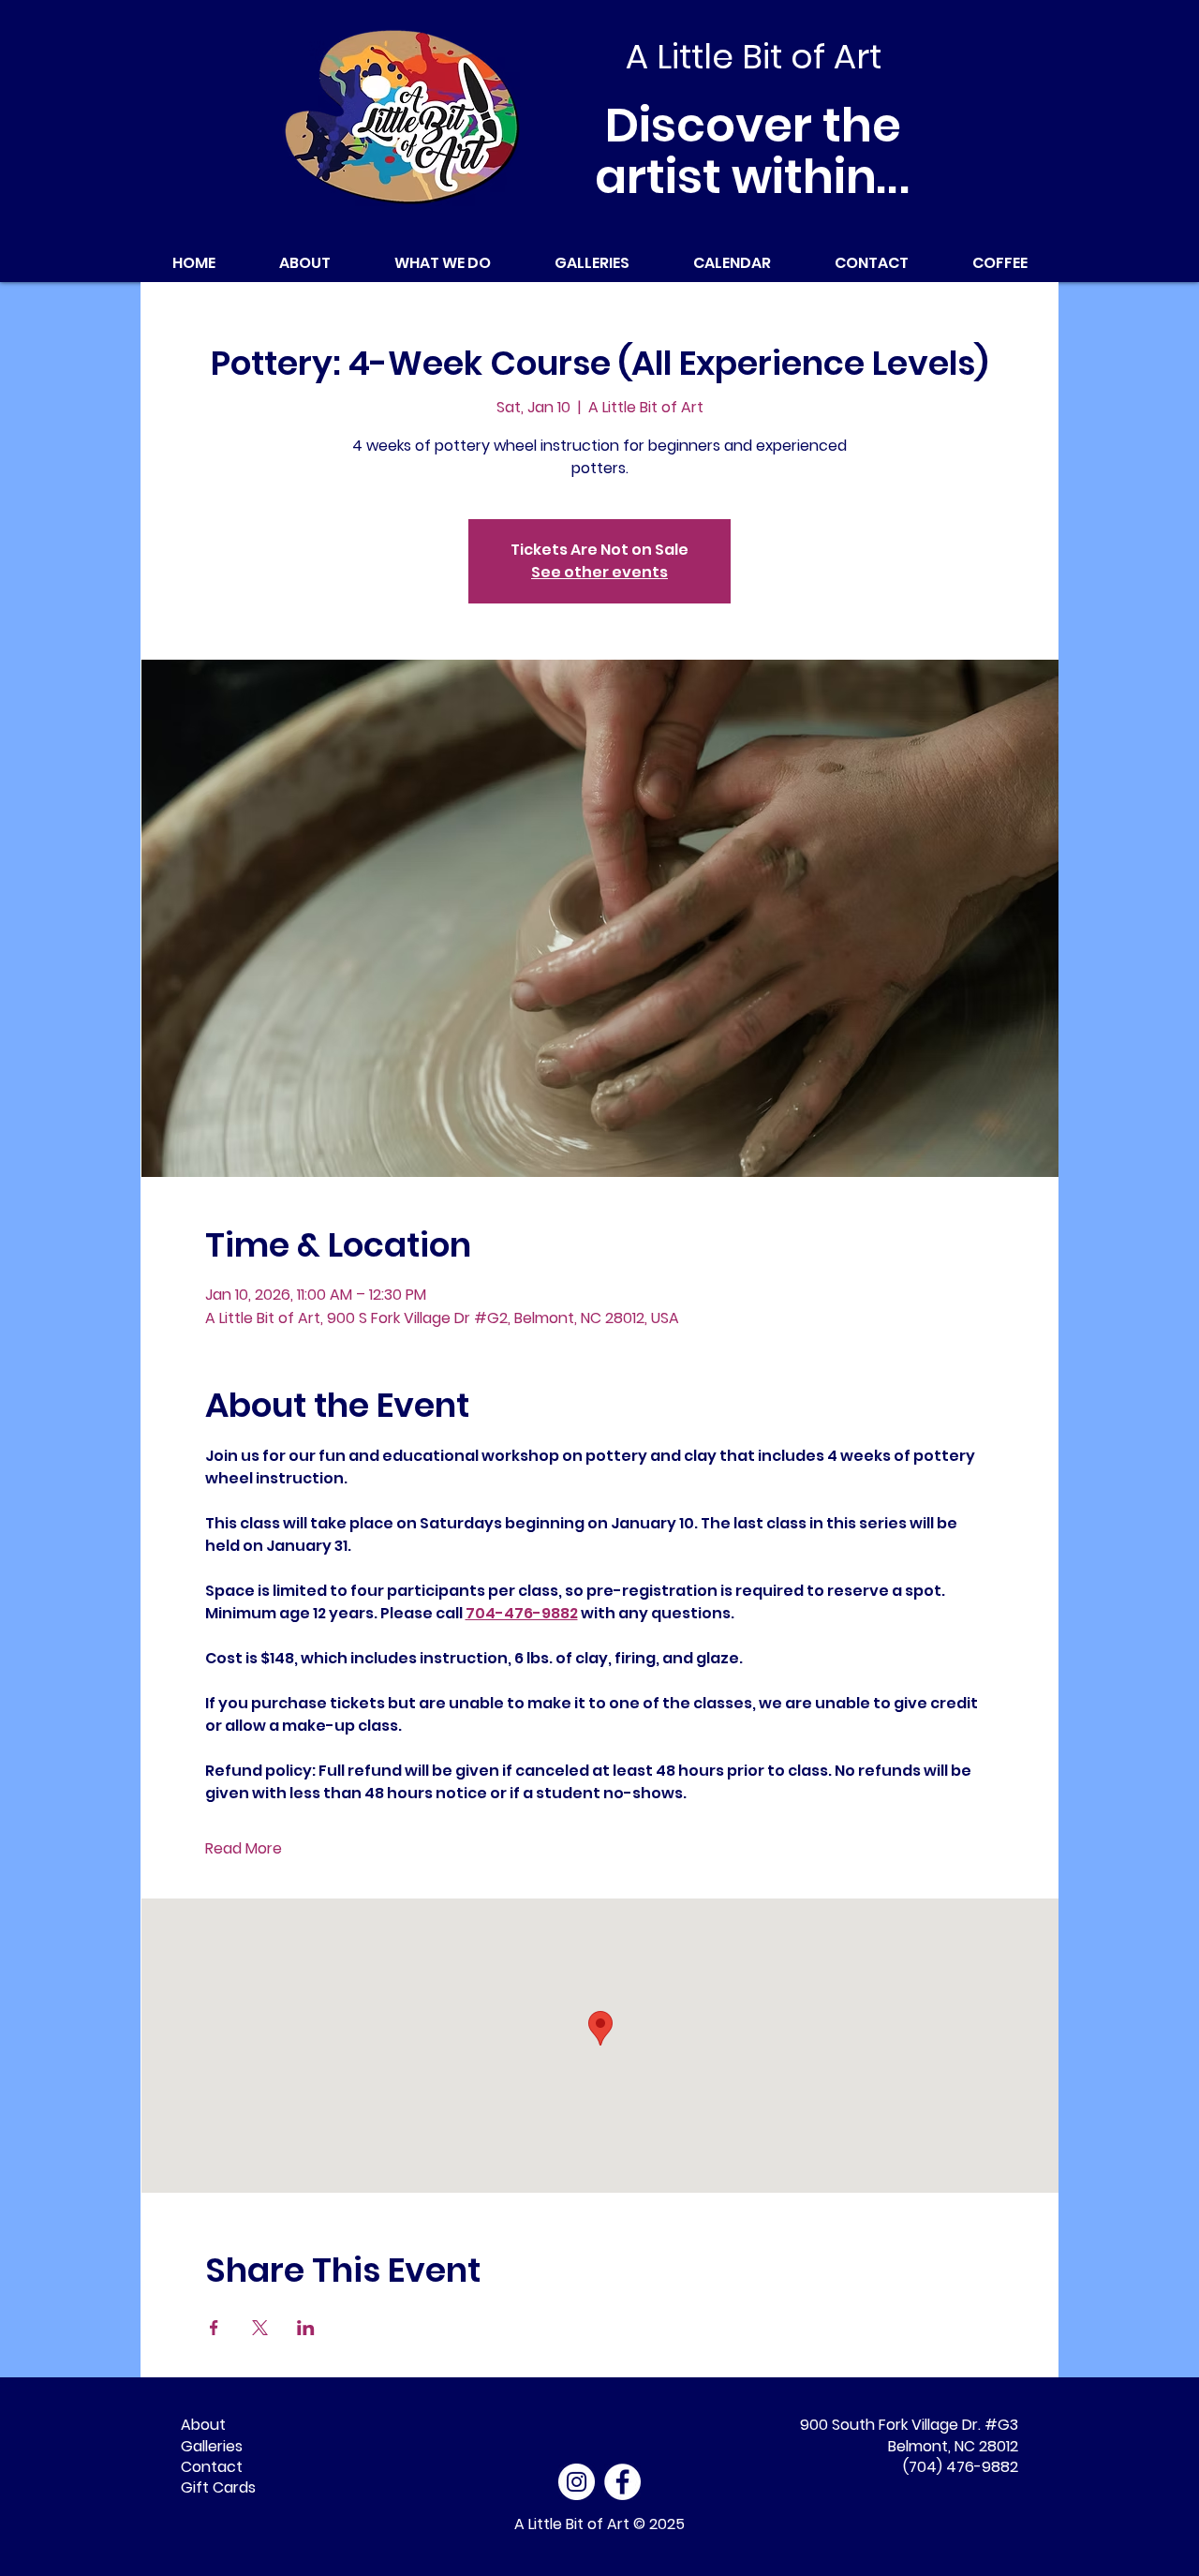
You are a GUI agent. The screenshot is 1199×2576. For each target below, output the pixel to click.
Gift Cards (218, 2487)
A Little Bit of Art (572, 2524)
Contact (212, 2467)
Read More (244, 1849)
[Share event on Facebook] (214, 2328)
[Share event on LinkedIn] (306, 2328)
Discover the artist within (754, 151)
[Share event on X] (260, 2328)
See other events (599, 572)
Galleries (212, 2446)
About (203, 2425)
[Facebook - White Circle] (622, 2482)
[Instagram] (577, 2482)
